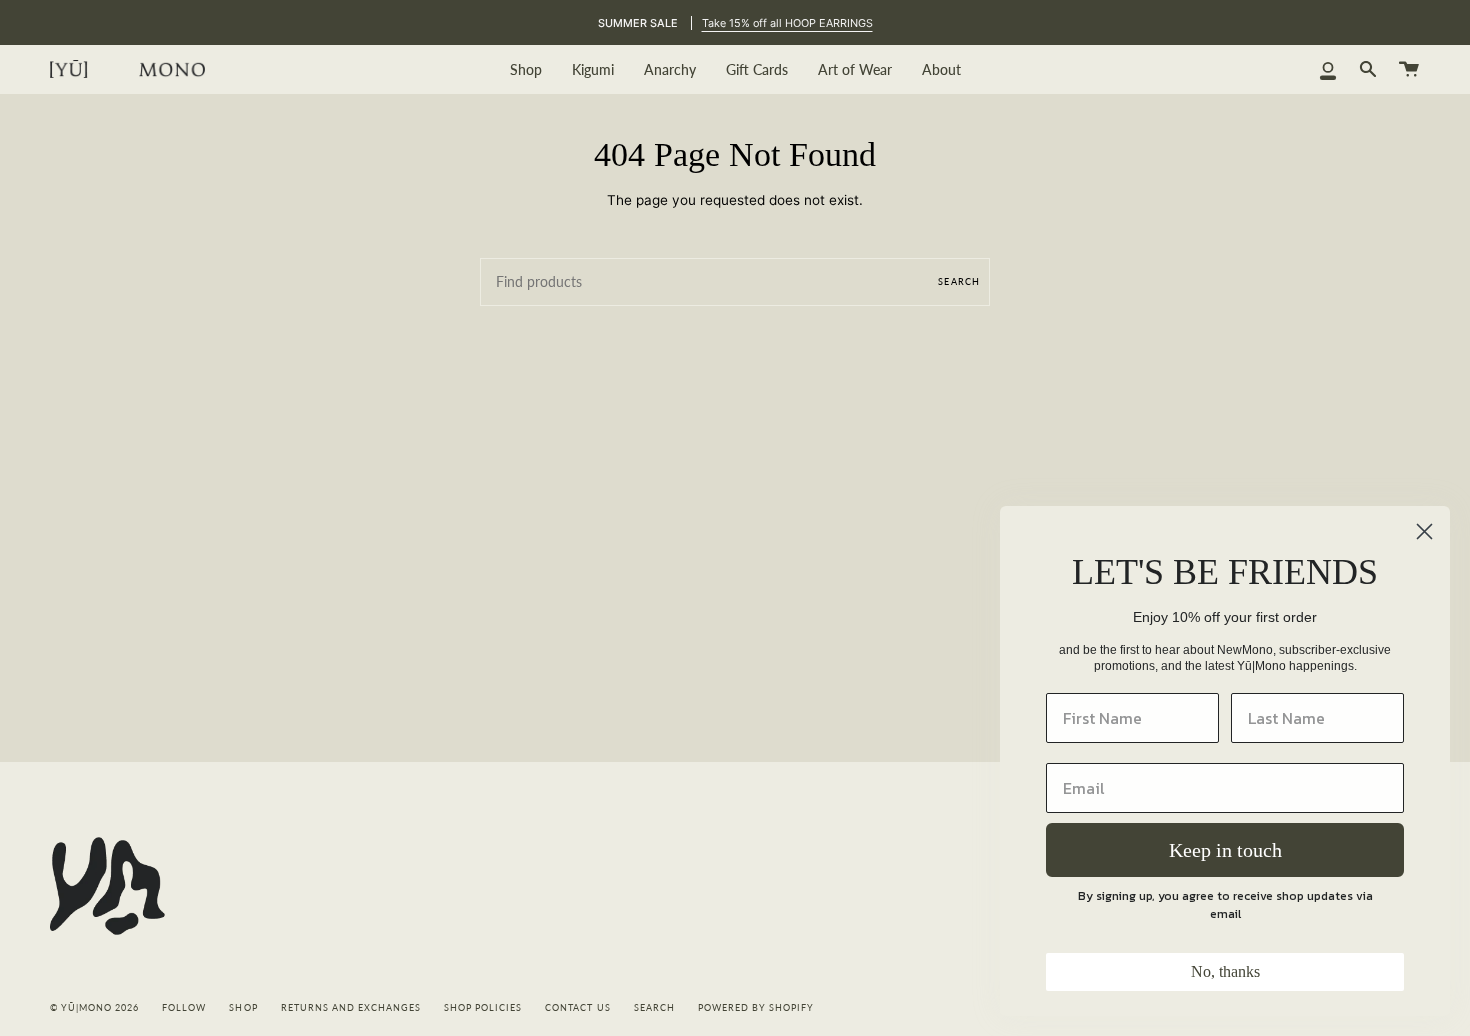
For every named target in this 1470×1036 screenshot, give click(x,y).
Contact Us (577, 1008)
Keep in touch (1225, 850)
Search (959, 281)
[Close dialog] (1424, 531)
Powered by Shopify (756, 1008)
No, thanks (1225, 971)
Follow (184, 1008)
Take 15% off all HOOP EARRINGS (787, 23)
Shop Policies (483, 1008)
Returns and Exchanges (351, 1008)
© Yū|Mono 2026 (94, 1008)
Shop (243, 1008)
